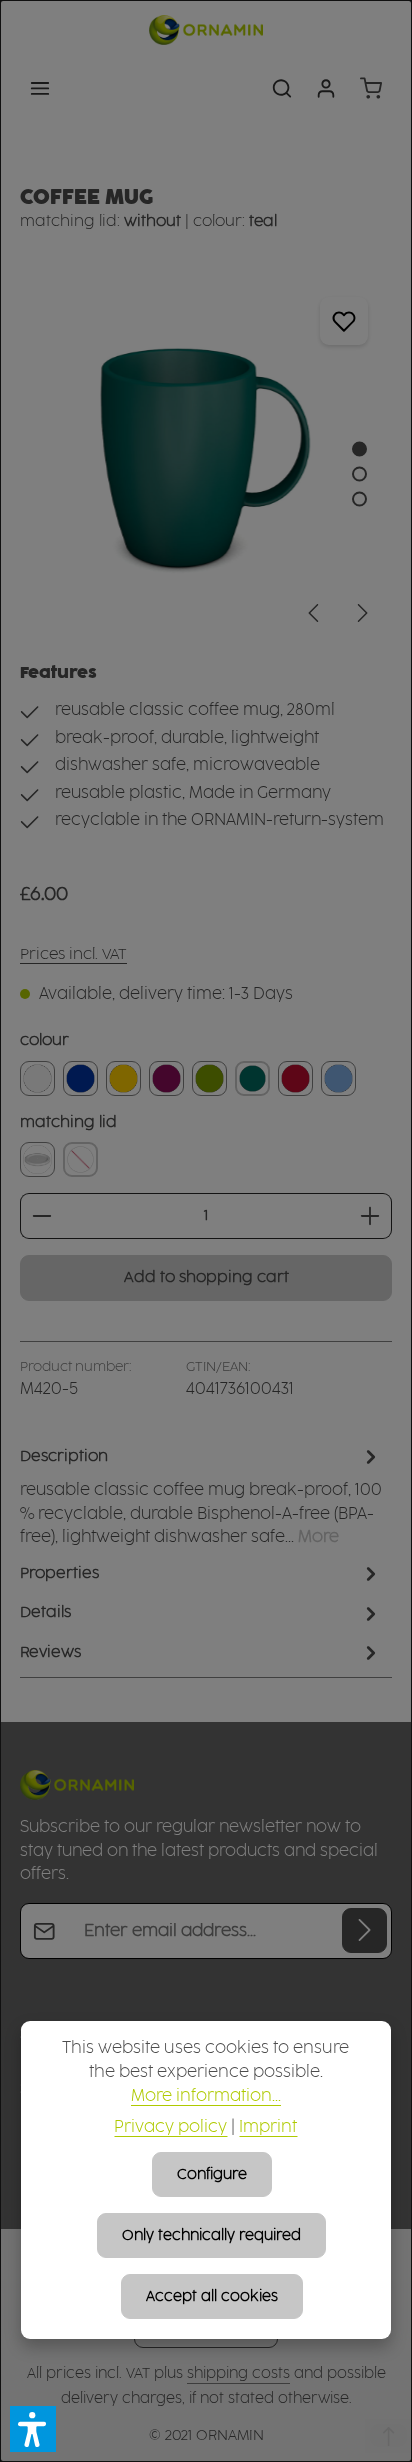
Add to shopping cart (206, 1277)
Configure (212, 2174)
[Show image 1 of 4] (359, 449)
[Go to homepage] (206, 30)
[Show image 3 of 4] (359, 499)
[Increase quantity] (370, 1216)
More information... (206, 2096)
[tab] (201, 1496)
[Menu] (40, 88)
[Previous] (315, 613)
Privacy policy (170, 2127)
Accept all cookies (212, 2296)
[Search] (282, 88)
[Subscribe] (364, 1930)
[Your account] (326, 88)
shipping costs (238, 2373)
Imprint (268, 2127)
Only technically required (211, 2235)
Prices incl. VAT (73, 955)
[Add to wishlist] (343, 320)
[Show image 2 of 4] (359, 474)
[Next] (361, 613)
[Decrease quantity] (41, 1216)
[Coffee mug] (205, 458)
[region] (206, 458)
